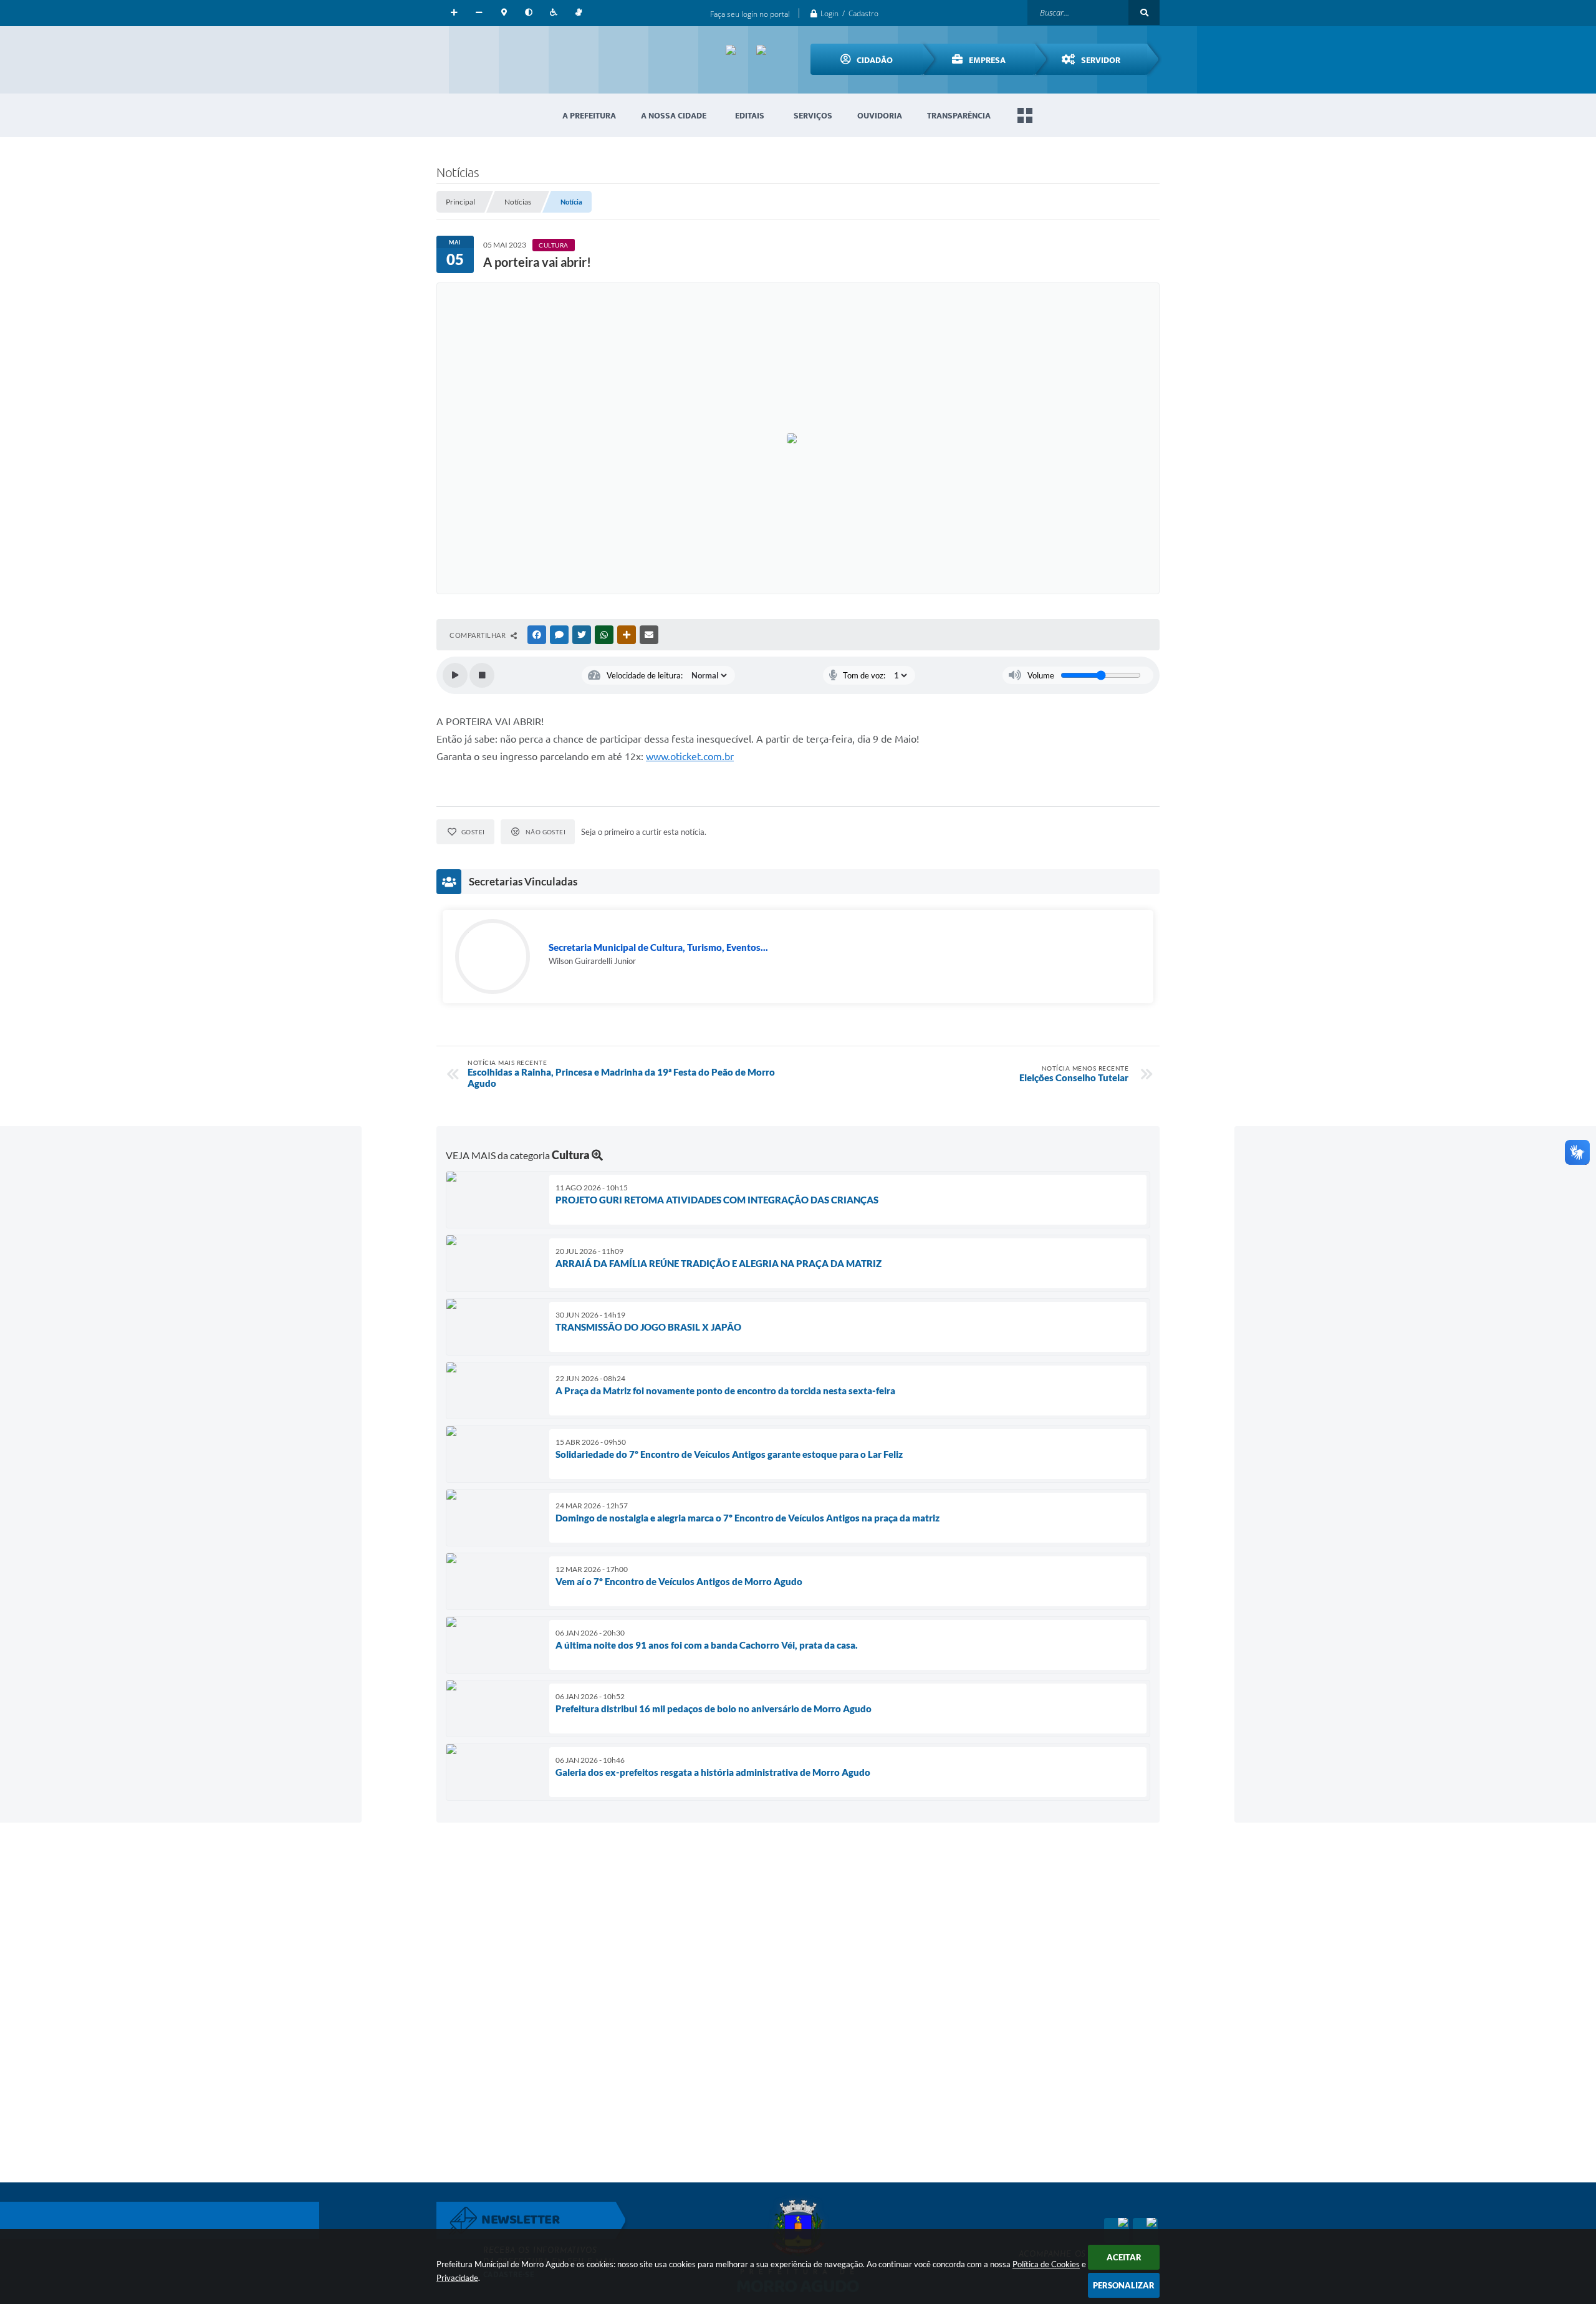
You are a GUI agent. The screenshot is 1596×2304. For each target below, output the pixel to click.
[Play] (455, 675)
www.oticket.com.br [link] (690, 756)
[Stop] (482, 675)
